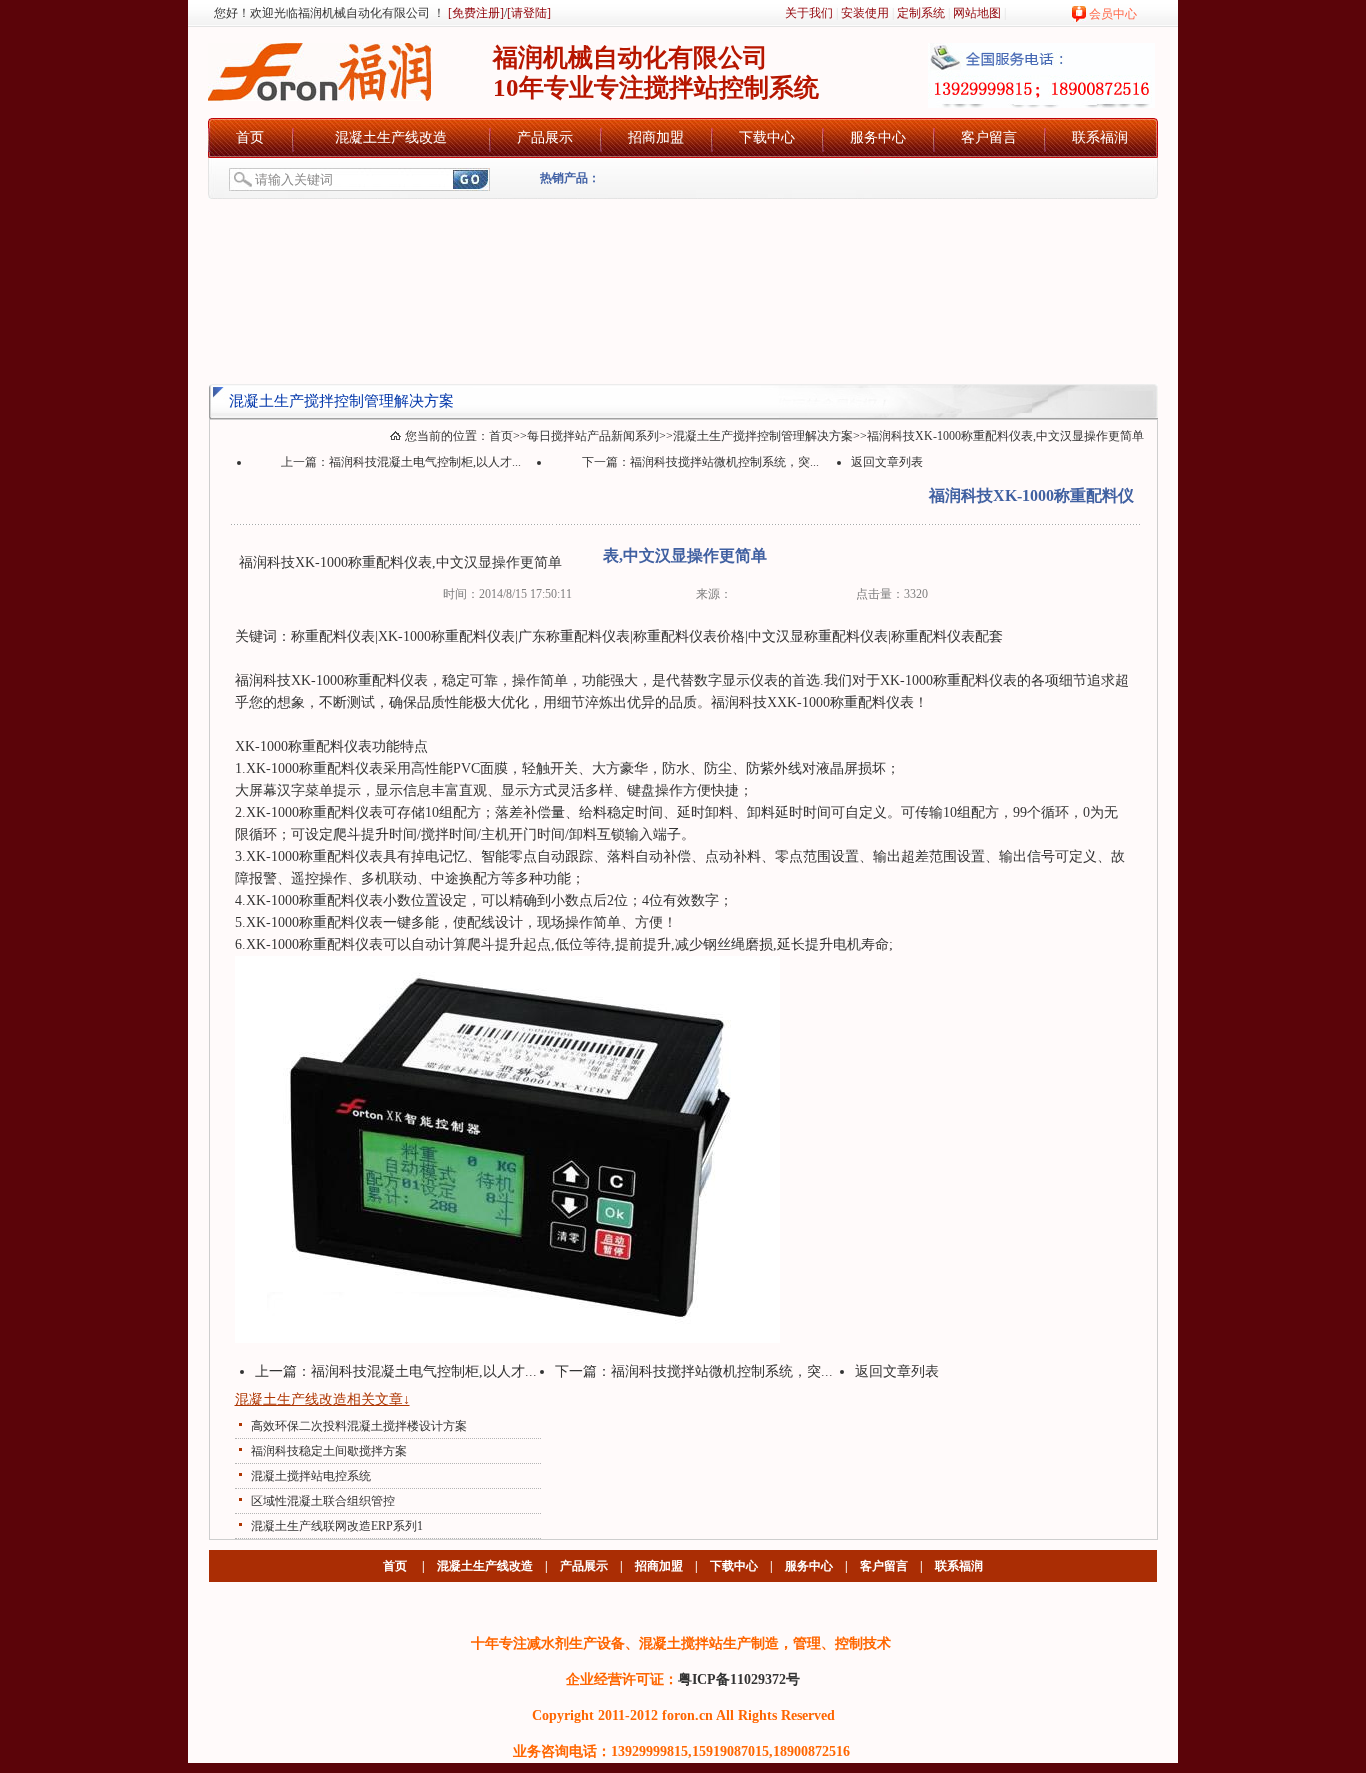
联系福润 (1100, 137)
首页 (250, 137)
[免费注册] (474, 13)
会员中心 (1113, 14)
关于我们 (809, 13)
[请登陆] (529, 13)
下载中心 (767, 137)
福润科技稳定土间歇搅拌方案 (329, 1451)
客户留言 (989, 137)
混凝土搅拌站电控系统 (311, 1476)
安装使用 (865, 13)
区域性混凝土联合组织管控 (323, 1501)
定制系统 (921, 13)
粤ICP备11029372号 (739, 1679)
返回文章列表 (887, 462)
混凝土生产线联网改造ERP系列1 (337, 1526)
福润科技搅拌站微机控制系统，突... (724, 462)
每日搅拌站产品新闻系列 (593, 436)
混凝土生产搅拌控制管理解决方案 (763, 436)
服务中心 (878, 137)
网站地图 (977, 13)
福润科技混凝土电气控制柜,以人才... (425, 462)
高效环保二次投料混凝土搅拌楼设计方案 (359, 1426)
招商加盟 (656, 137)
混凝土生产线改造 (391, 137)
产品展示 (545, 137)
